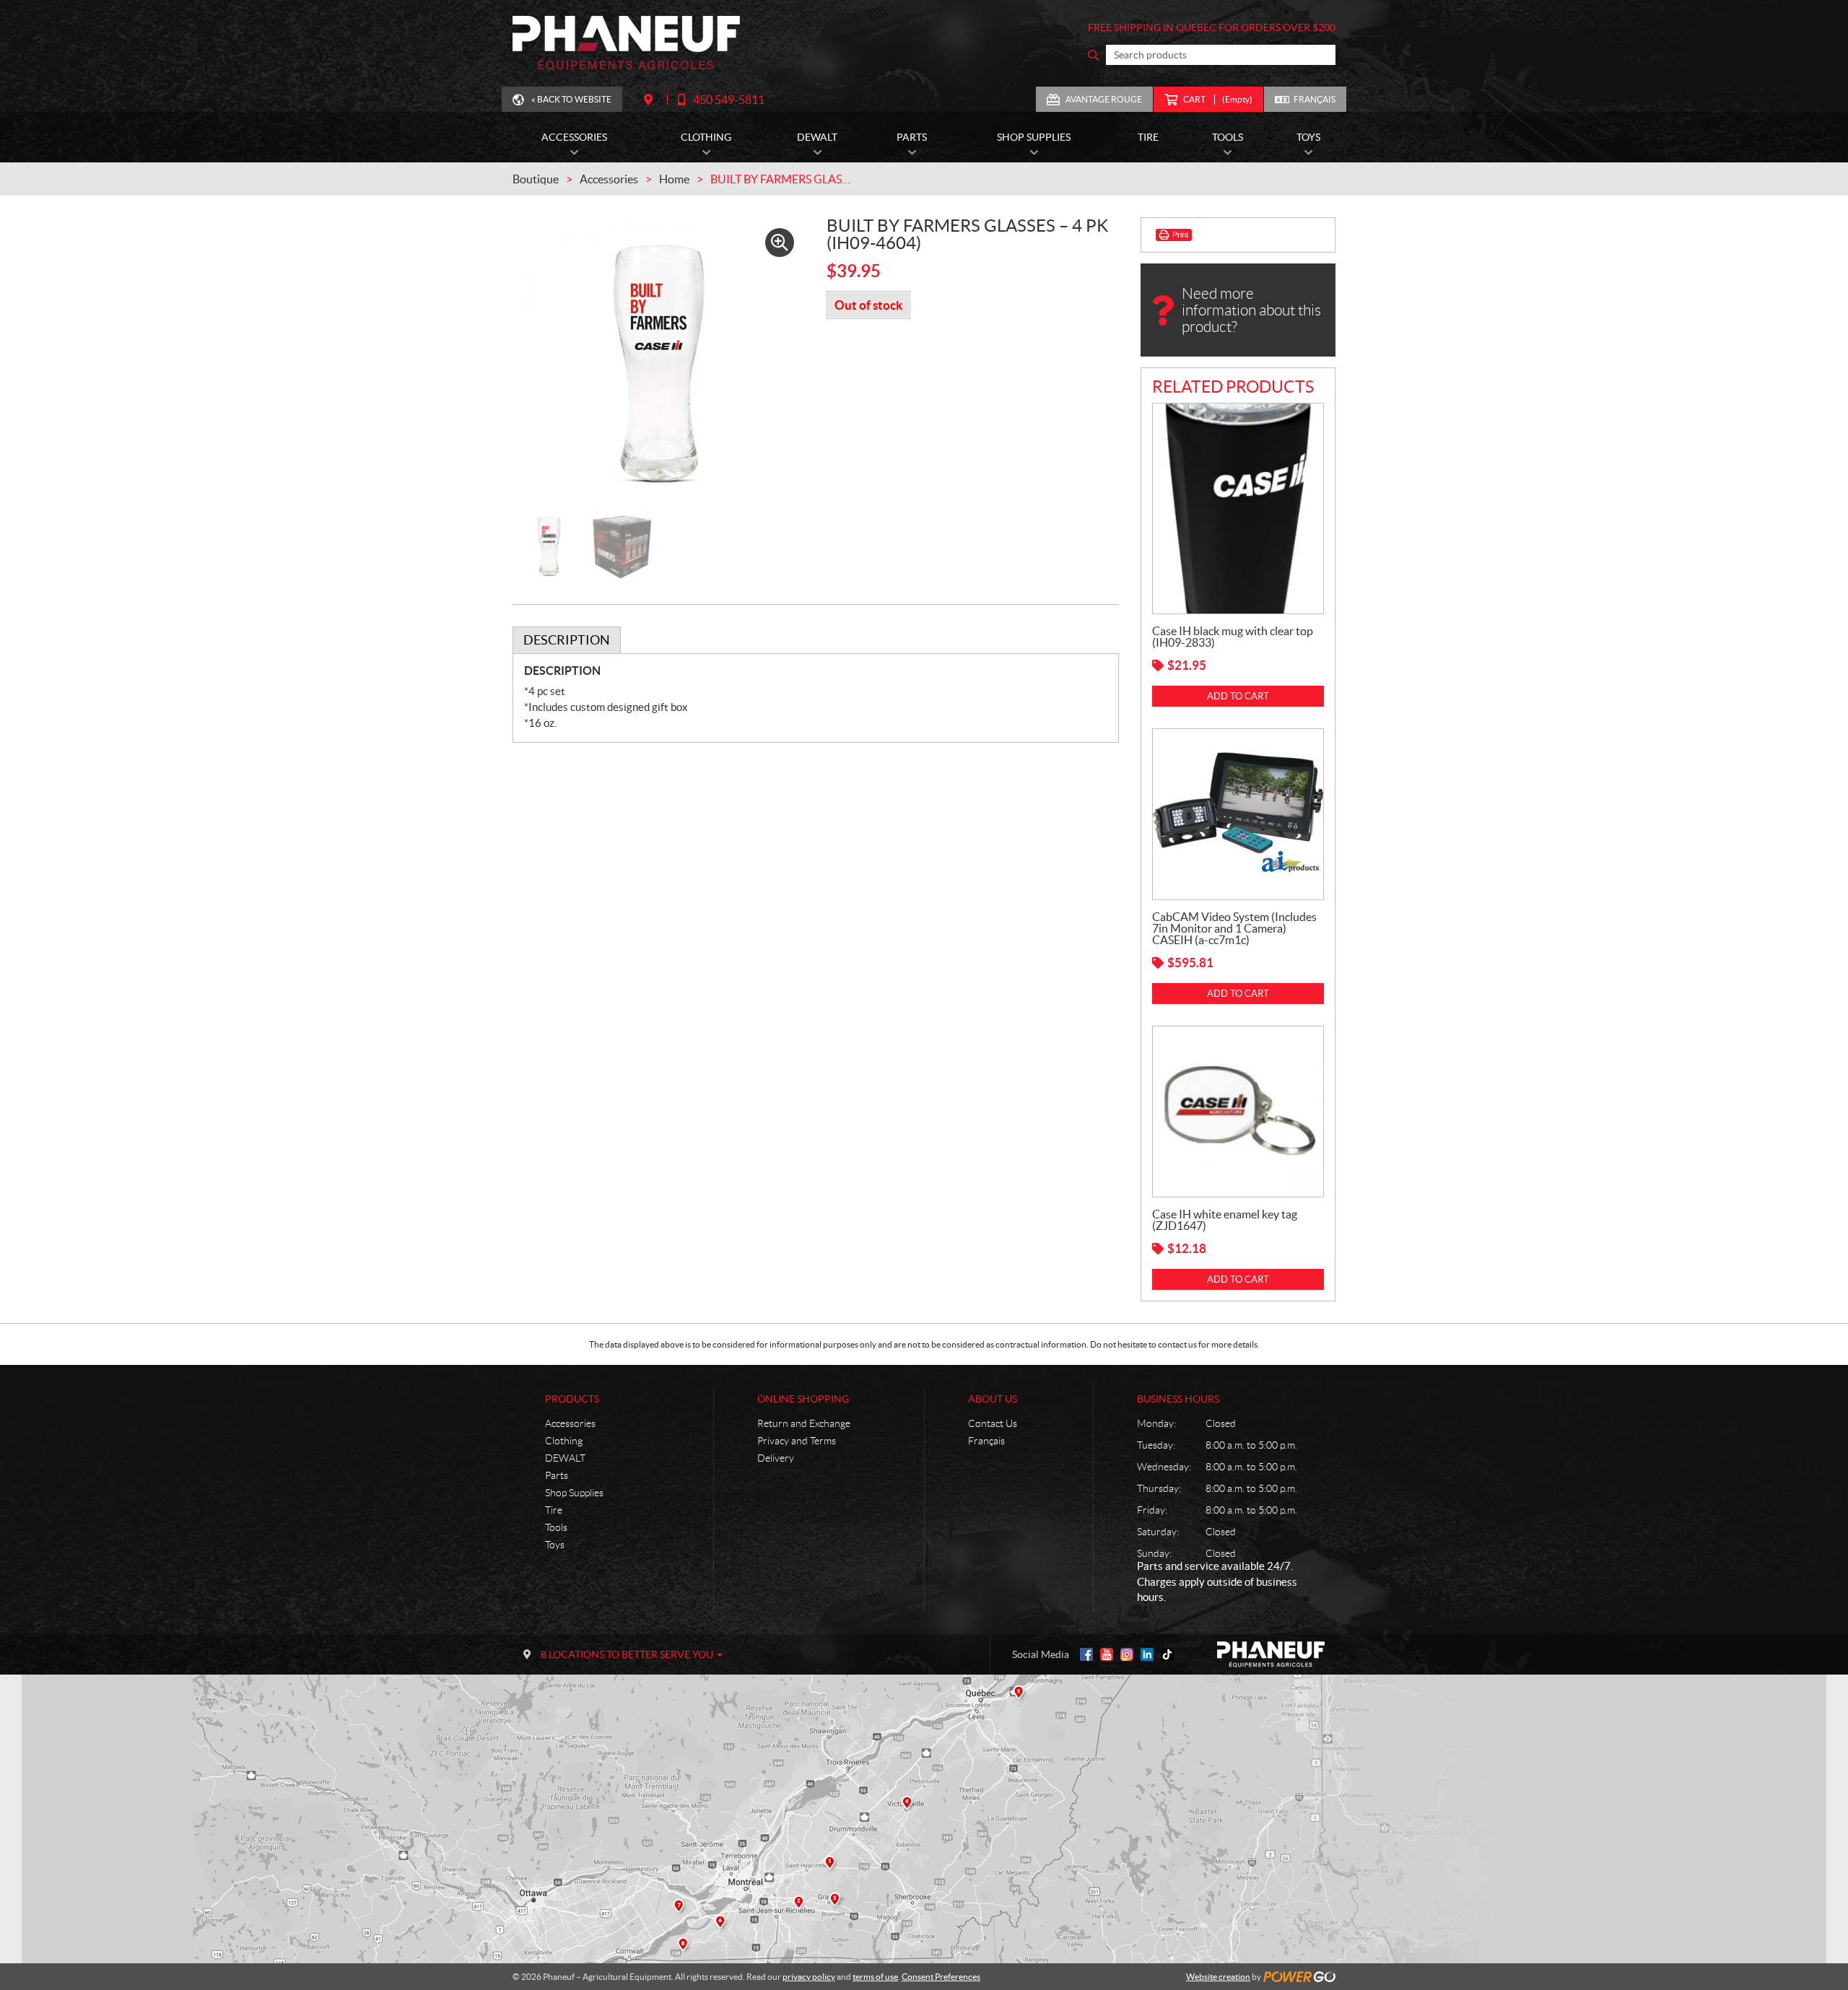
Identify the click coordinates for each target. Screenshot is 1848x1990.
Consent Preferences (941, 1977)
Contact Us (993, 1423)
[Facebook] (1086, 1654)
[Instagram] (1127, 1654)
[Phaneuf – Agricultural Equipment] (626, 43)
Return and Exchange (804, 1423)
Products (572, 1399)
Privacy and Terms (797, 1441)
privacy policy (809, 1977)
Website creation (1218, 1977)
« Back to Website (571, 99)
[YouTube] (1107, 1654)
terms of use (875, 1977)
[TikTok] (1167, 1654)
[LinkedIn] (1147, 1654)
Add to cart (1238, 696)
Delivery (776, 1458)
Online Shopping (803, 1399)
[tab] (567, 640)
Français (1315, 99)
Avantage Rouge (1104, 99)
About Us (993, 1399)
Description (567, 640)
